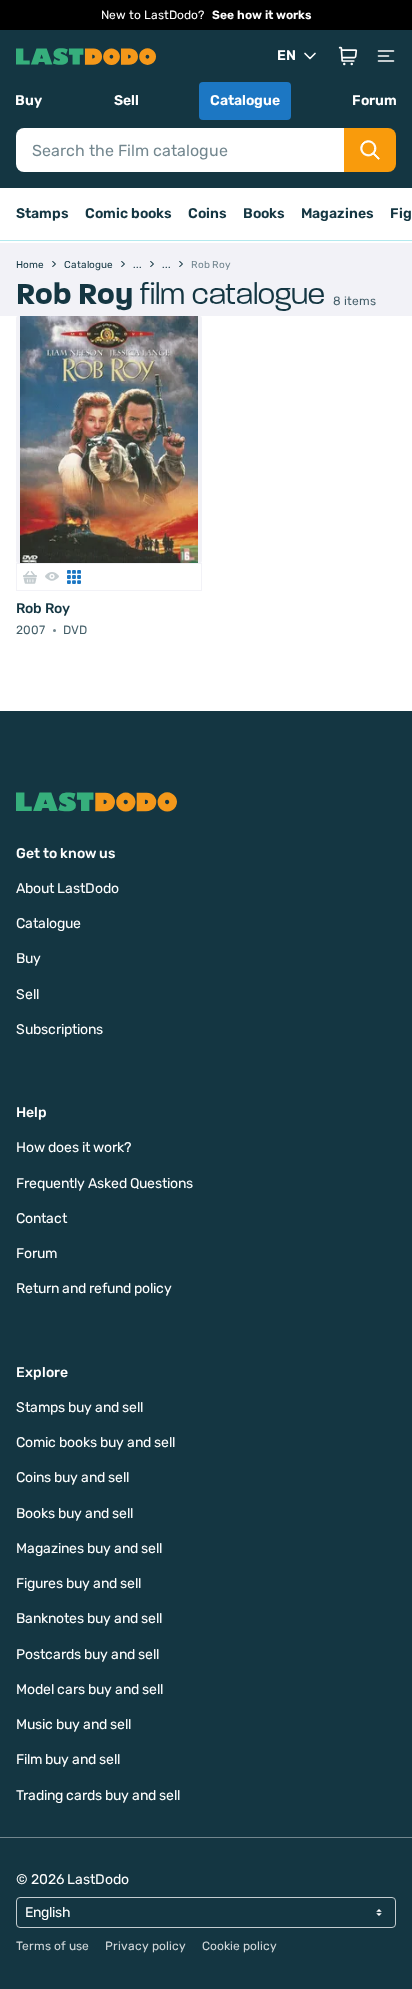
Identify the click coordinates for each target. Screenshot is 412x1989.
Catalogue (245, 100)
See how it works (262, 15)
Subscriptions (59, 1029)
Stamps (42, 213)
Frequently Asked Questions (104, 1183)
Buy (28, 100)
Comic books (128, 213)
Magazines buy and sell (89, 1548)
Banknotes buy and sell (89, 1618)
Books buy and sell (74, 1513)
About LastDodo (67, 888)
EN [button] (286, 55)
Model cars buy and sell (89, 1689)
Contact (41, 1218)
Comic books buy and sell (95, 1442)
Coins (207, 213)
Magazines (337, 213)
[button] (348, 56)
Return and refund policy (94, 1288)
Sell (126, 100)
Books (264, 213)
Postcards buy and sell (87, 1654)
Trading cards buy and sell (98, 1795)
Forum (374, 100)
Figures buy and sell (78, 1583)
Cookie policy (239, 1946)
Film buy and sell (68, 1759)
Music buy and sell (73, 1724)
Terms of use (52, 1946)
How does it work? (73, 1147)
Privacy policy (145, 1946)
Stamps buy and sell (79, 1407)
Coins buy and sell (72, 1477)
